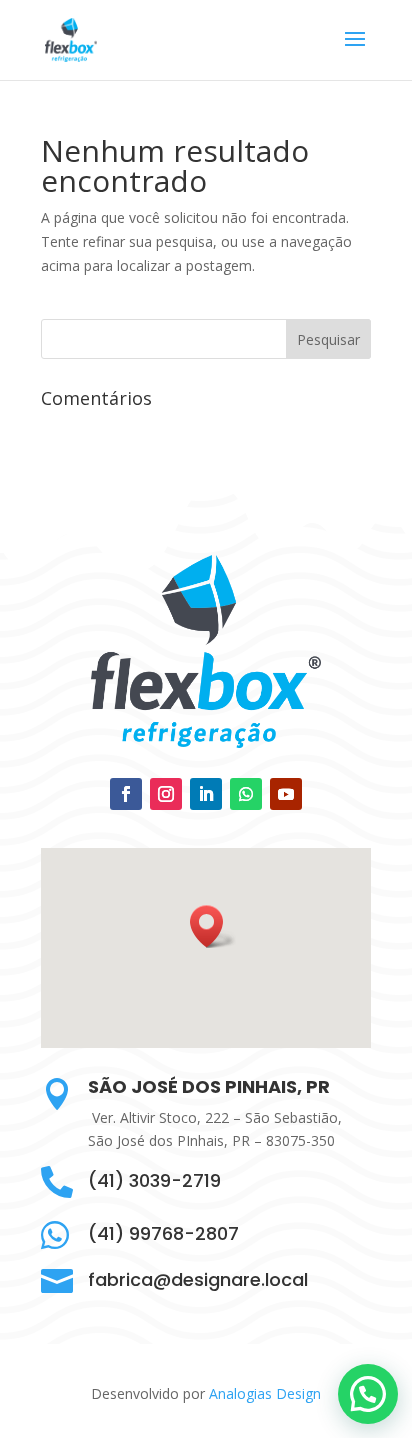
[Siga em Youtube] (286, 794)
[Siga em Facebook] (126, 794)
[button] (213, 926)
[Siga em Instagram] (166, 794)
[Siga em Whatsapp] (246, 794)
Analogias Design (265, 1393)
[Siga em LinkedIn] (206, 794)
